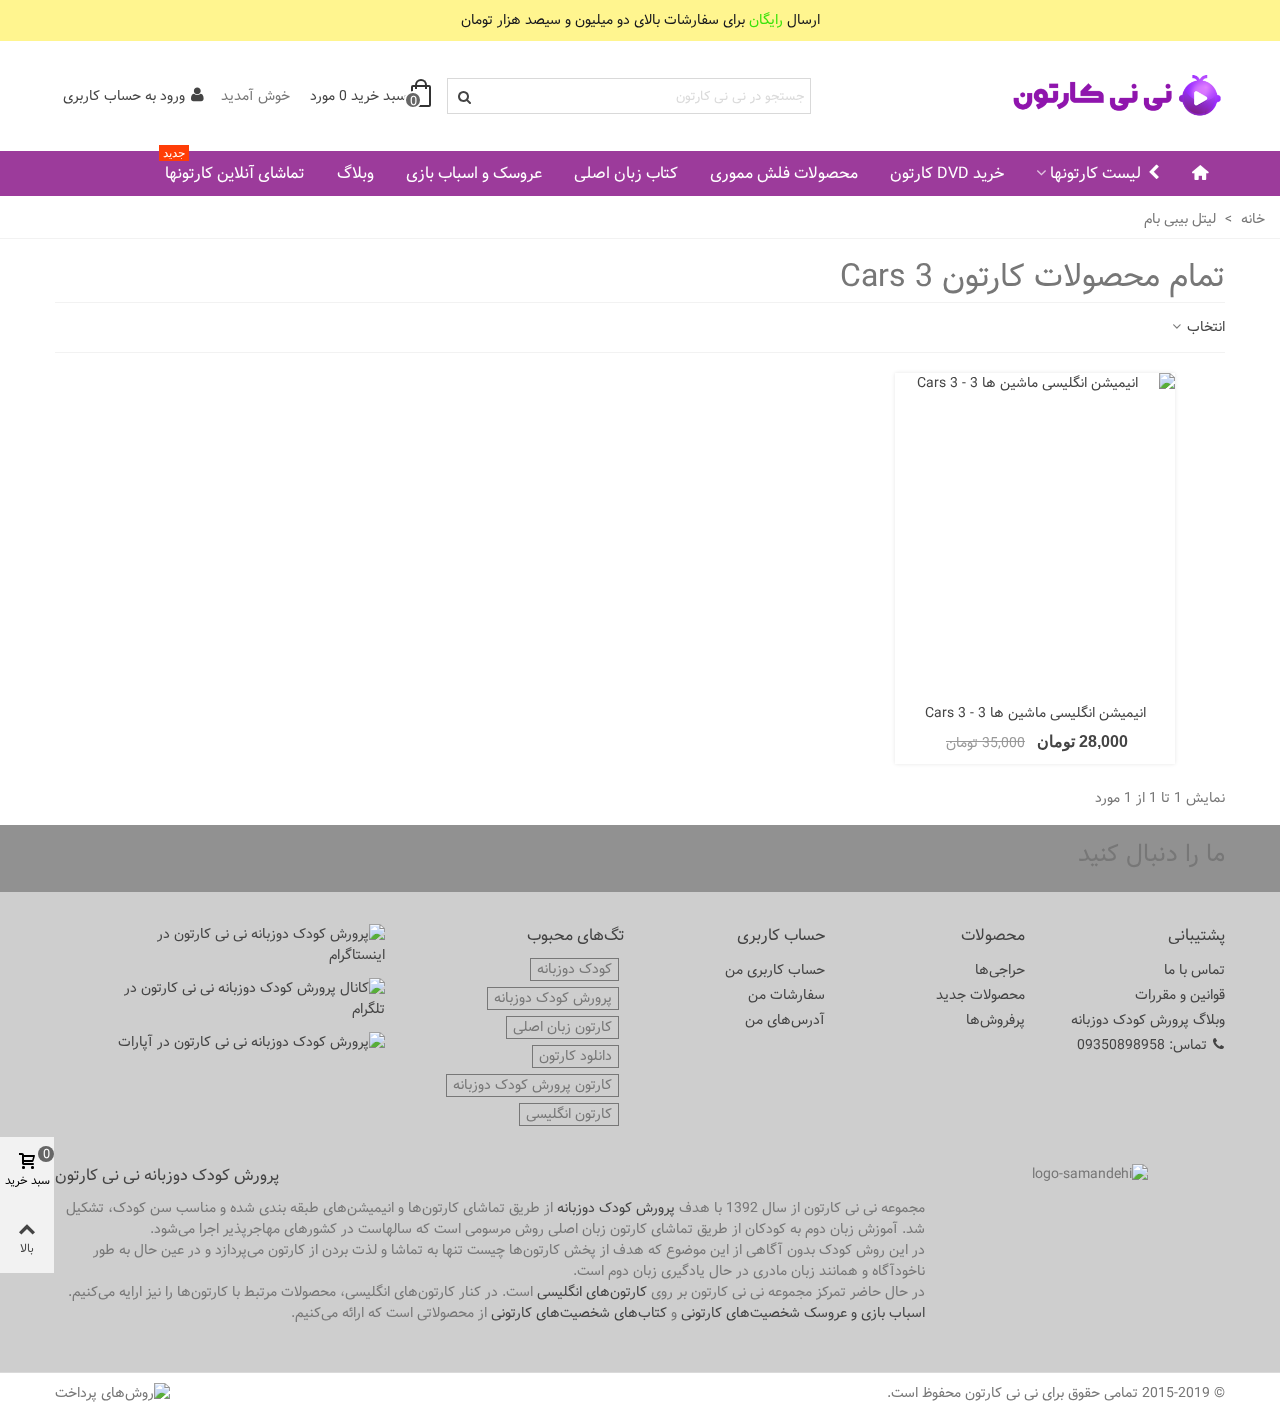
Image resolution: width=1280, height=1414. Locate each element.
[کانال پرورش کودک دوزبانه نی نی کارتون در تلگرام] (250, 999)
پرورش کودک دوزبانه (553, 998)
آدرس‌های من (785, 1020)
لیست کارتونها (1095, 173)
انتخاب (1204, 327)
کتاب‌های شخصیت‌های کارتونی (579, 1313)
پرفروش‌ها (995, 1020)
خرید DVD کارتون (947, 173)
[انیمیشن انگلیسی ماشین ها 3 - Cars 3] (1035, 533)
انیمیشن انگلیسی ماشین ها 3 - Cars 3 (1035, 713)
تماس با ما (1194, 970)
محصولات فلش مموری (784, 173)
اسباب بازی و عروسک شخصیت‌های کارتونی (803, 1313)
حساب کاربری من (775, 970)
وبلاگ (355, 173)
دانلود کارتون (575, 1056)
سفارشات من (786, 995)
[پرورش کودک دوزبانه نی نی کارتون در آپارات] (250, 1042)
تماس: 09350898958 (1142, 1045)
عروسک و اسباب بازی (474, 173)
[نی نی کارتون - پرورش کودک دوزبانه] (1115, 96)
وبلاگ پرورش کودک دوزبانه (1148, 1020)
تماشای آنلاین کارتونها (234, 169)
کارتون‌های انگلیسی (592, 1292)
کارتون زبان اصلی (562, 1027)
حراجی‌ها (1000, 970)
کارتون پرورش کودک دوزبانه (532, 1085)
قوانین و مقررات (1180, 995)
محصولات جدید (980, 995)
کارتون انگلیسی (569, 1114)
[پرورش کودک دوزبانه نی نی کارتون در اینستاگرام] (250, 945)
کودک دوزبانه (574, 969)
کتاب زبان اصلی (626, 173)
